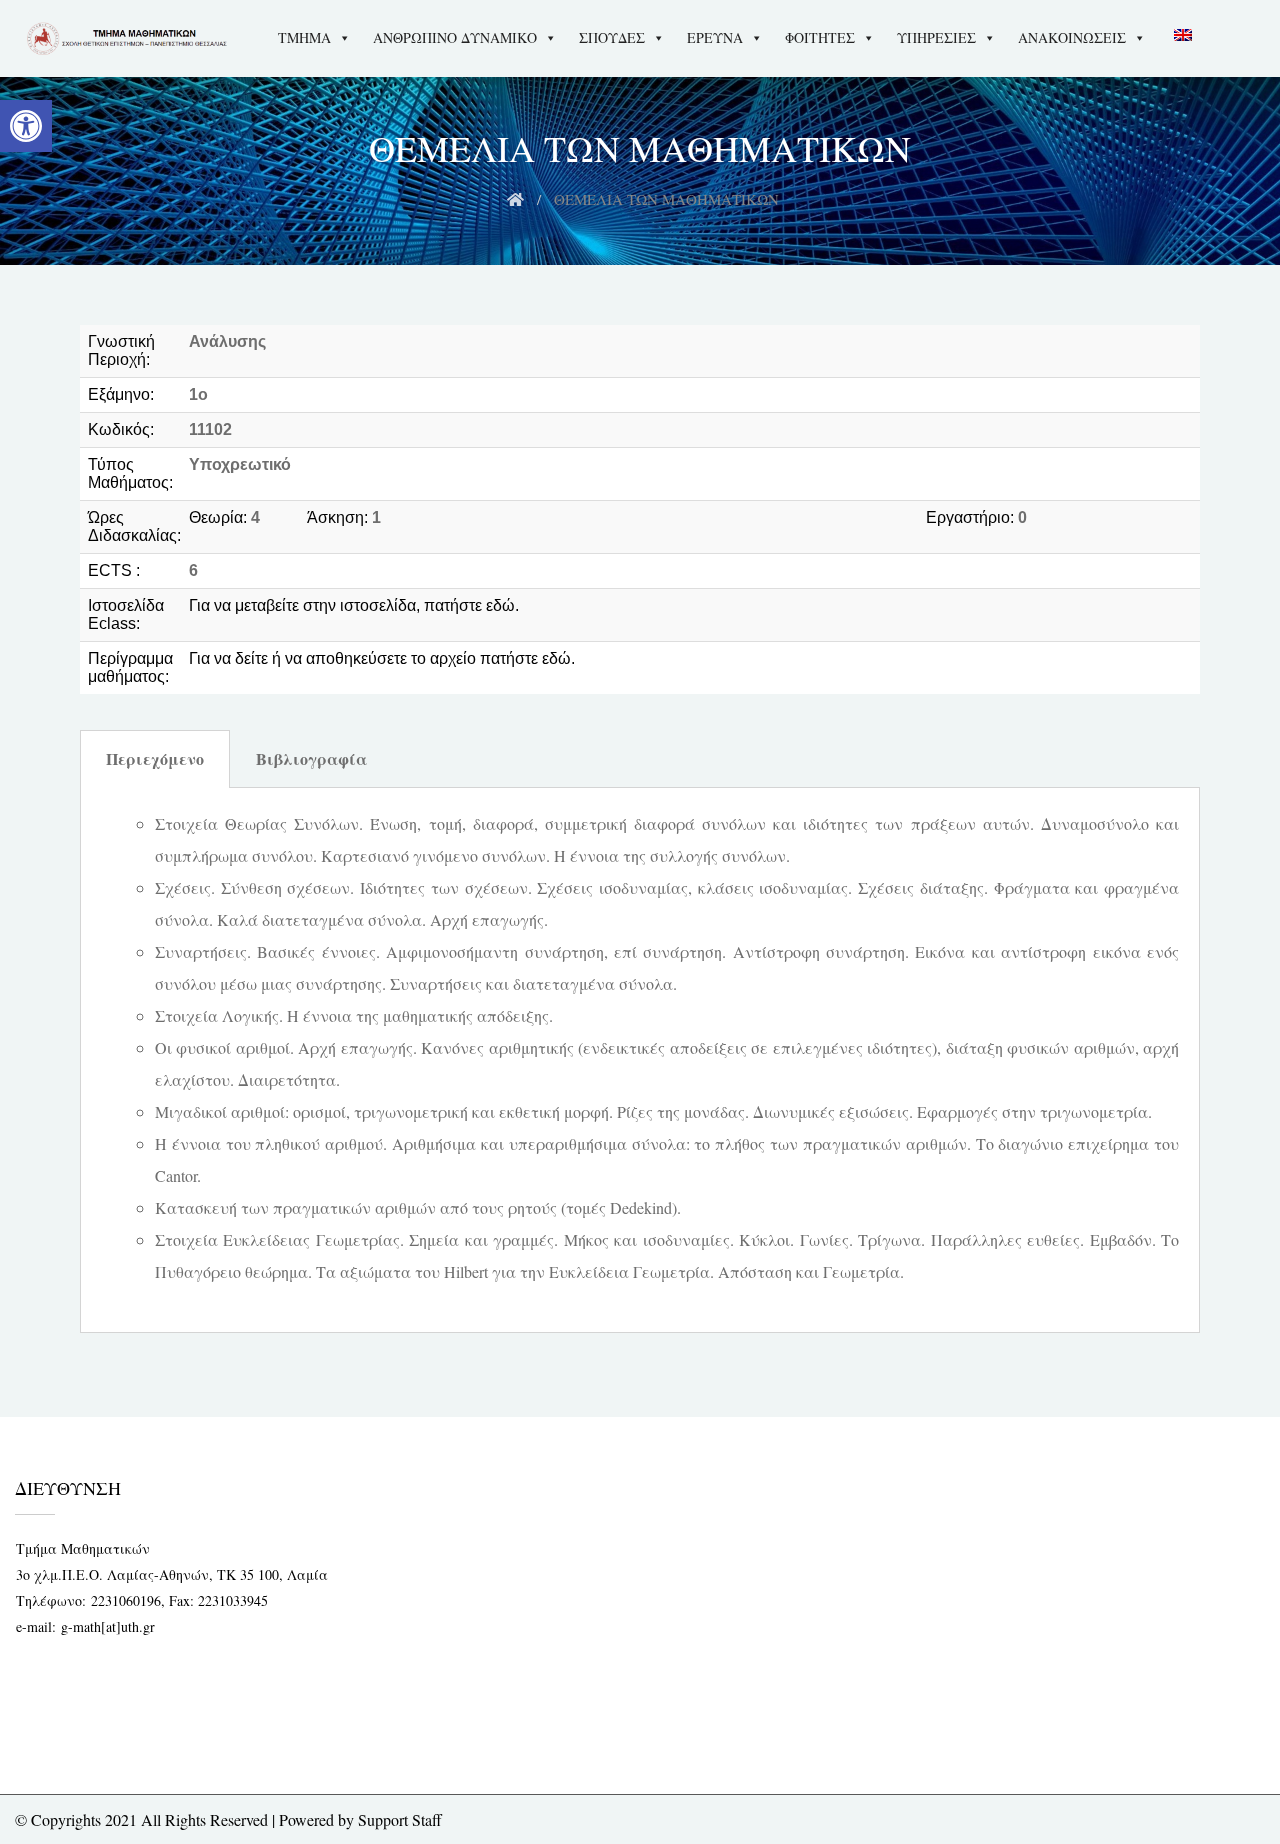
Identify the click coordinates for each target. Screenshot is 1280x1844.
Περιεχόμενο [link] (155, 758)
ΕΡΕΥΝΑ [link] (715, 37)
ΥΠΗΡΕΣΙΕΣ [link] (936, 37)
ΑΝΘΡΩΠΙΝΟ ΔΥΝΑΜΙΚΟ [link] (455, 37)
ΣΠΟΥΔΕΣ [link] (612, 37)
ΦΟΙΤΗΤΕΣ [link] (820, 37)
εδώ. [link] (502, 605)
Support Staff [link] (400, 1819)
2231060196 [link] (126, 1600)
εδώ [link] (556, 658)
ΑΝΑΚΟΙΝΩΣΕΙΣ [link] (1072, 37)
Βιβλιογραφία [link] (311, 758)
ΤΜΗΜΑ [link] (304, 37)
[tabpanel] (640, 1060)
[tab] (155, 759)
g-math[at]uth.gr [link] (108, 1626)
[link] (26, 126)
